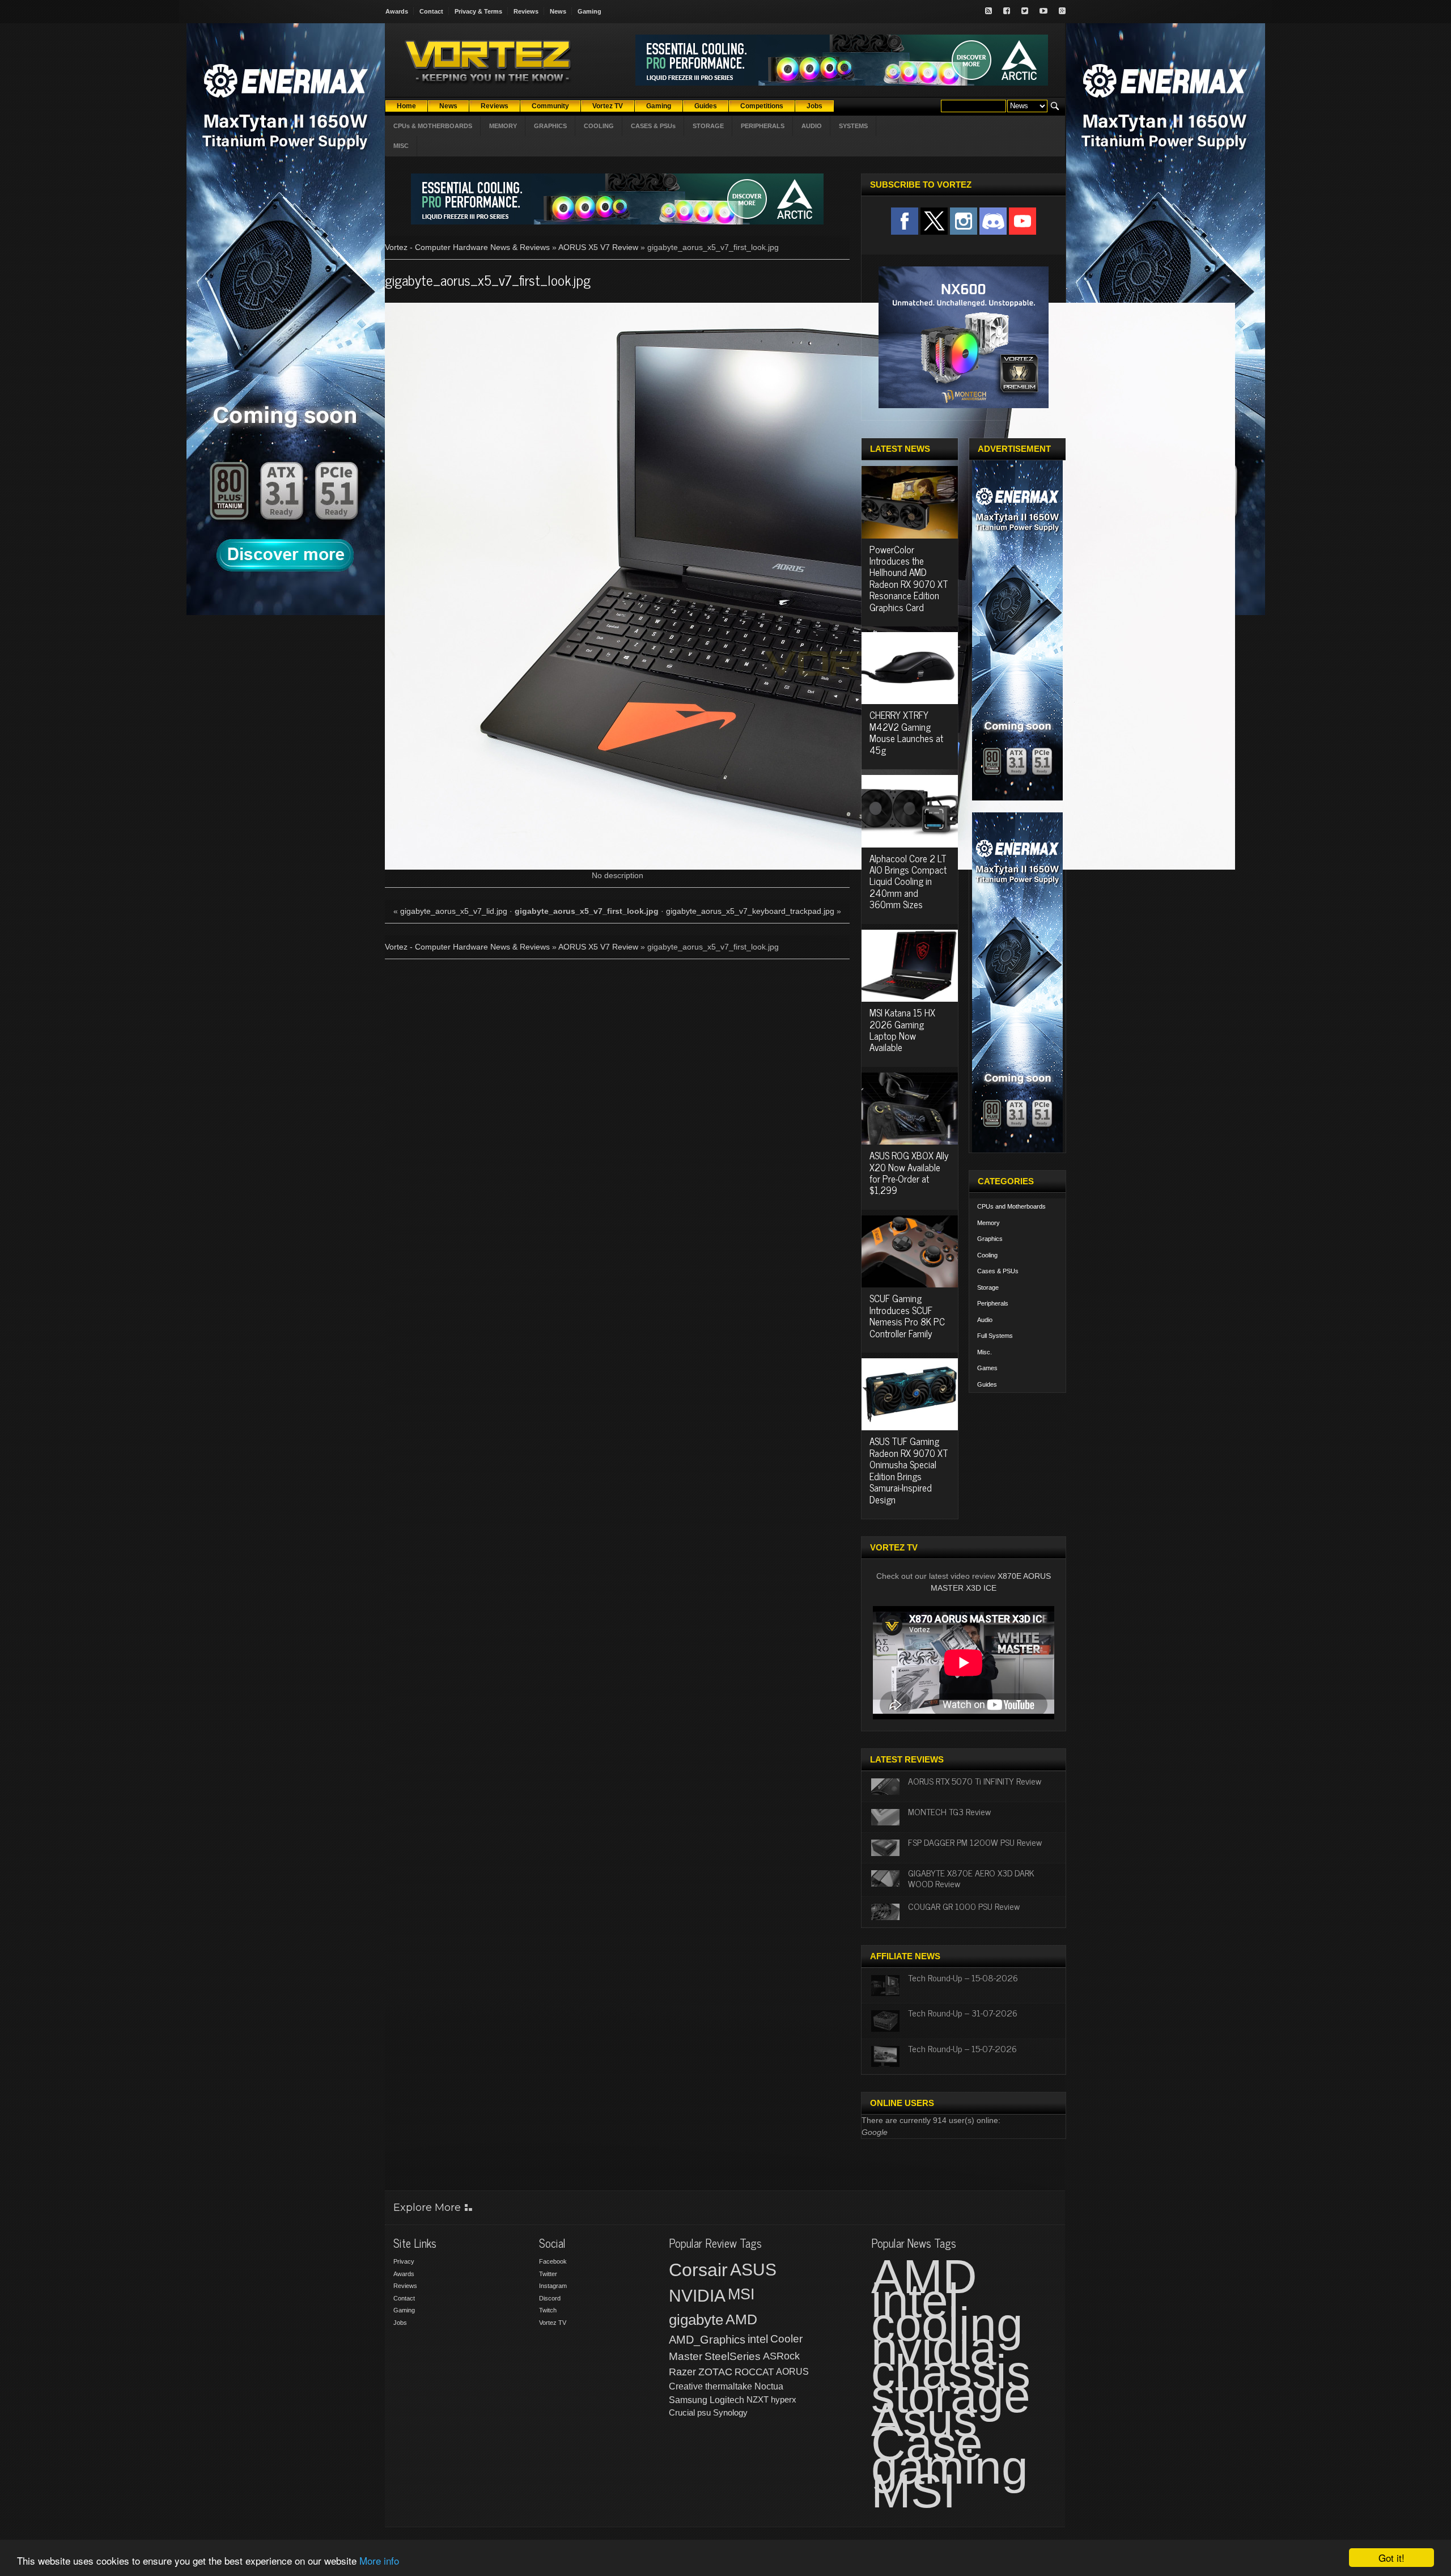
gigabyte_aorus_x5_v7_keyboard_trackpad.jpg (750, 911)
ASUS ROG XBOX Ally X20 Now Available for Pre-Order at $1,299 (909, 1173)
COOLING (599, 126)
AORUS (792, 2371)
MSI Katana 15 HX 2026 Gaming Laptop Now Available (902, 1030)
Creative (686, 2386)
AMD (741, 2319)
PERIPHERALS (763, 126)
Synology (730, 2412)
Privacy (404, 2261)
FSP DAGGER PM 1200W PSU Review (975, 1842)
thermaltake (729, 2386)
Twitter (548, 2274)
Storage (988, 1287)
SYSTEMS (853, 126)
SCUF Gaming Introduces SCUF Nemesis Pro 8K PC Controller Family (907, 1315)
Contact (431, 11)
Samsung (688, 2400)
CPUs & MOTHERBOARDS (433, 126)
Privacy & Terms (478, 11)
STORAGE (708, 126)
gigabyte (696, 2320)
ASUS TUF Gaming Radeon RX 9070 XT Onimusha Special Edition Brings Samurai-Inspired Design (909, 1470)
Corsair (698, 2270)
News (558, 11)
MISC (401, 146)
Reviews (526, 11)
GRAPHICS (550, 126)
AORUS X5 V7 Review (598, 247)
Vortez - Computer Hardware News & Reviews (467, 247)
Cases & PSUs (998, 1271)
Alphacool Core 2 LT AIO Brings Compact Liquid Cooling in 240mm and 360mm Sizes (908, 882)
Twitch (548, 2310)
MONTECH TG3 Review (949, 1811)
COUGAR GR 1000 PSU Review (964, 1906)
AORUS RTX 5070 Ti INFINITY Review (975, 1781)
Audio (985, 1320)
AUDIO (812, 126)
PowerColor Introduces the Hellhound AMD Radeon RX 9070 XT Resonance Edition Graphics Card (909, 578)
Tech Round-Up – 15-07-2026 (962, 2048)
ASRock (781, 2356)
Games (987, 1368)
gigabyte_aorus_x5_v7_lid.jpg (454, 911)
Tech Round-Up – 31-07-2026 (963, 2012)
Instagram (553, 2286)
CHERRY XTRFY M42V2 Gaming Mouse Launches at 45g (906, 732)
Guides (987, 1384)
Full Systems (995, 1336)
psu (704, 2412)
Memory (988, 1223)
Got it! (1391, 2558)
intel (758, 2339)
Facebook (553, 2261)
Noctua (769, 2386)
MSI (741, 2294)
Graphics (990, 1239)
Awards (397, 11)
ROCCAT (754, 2372)
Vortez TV (553, 2323)
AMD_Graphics (707, 2340)
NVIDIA (697, 2296)
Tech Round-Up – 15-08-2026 (963, 1977)
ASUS (753, 2270)
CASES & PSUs (653, 126)
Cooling (987, 1255)
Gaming (589, 11)
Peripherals (993, 1303)
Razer (682, 2372)
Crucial (682, 2412)
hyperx (784, 2399)
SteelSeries (733, 2356)
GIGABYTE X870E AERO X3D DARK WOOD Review (971, 1878)
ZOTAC (715, 2372)
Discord (550, 2298)
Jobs (400, 2323)
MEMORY (503, 126)
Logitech (727, 2400)
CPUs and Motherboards (1011, 1206)
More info (379, 2560)
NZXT (758, 2399)
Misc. (985, 1352)
